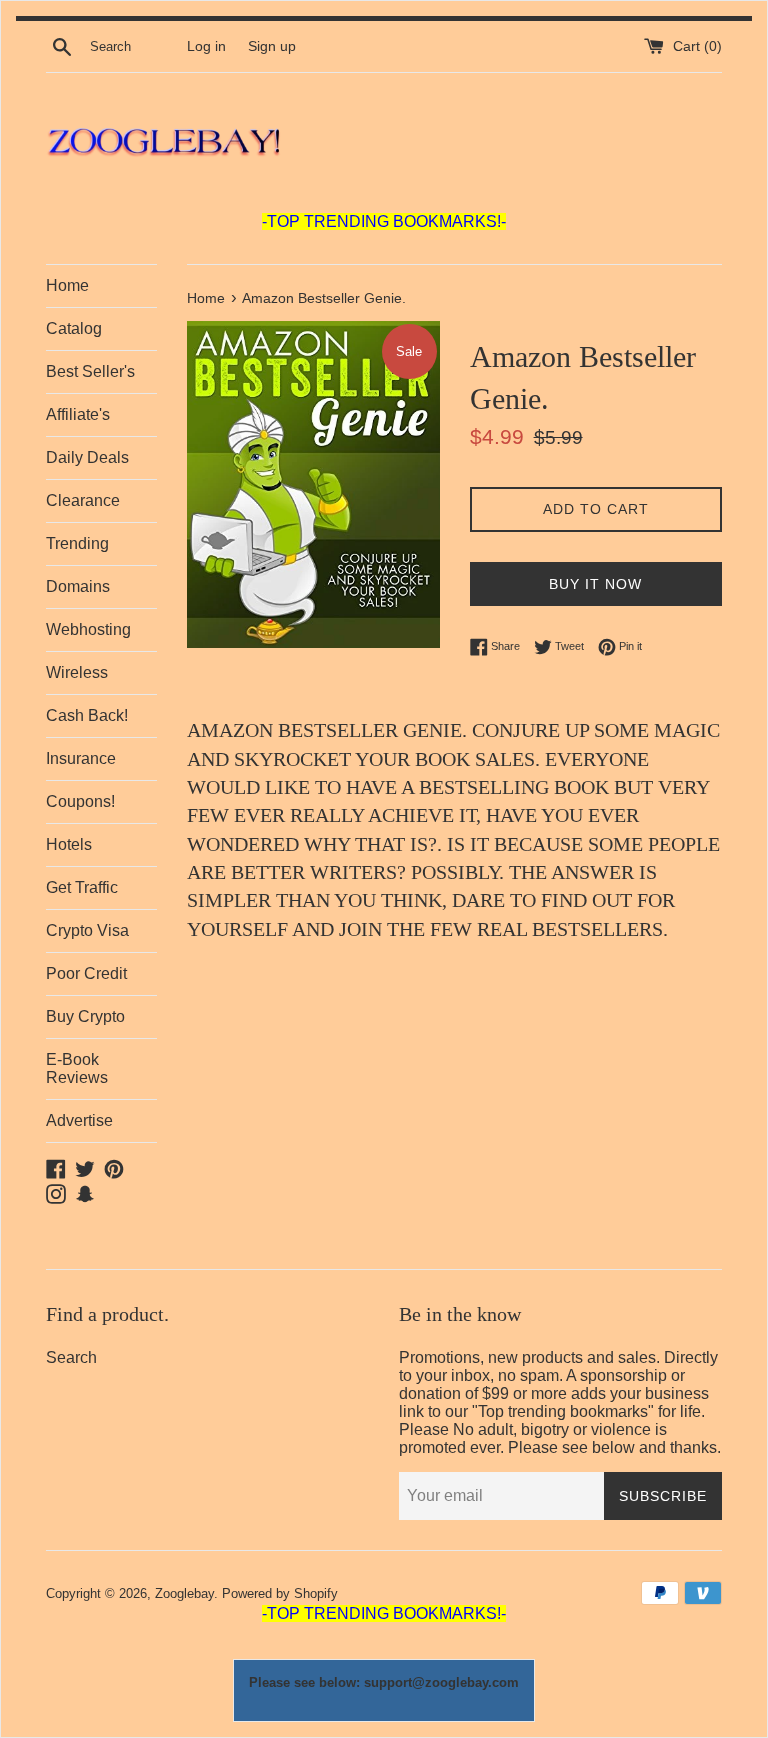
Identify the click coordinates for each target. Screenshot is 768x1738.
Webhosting (88, 629)
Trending (77, 543)
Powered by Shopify (280, 1593)
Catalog (74, 328)
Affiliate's (78, 414)
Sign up (272, 46)
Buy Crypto (85, 1016)
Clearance (83, 500)
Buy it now (595, 584)
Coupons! (80, 801)
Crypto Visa (87, 930)
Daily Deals (87, 457)
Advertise (79, 1120)
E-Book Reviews (77, 1068)
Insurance (81, 758)
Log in (206, 46)
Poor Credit (86, 973)
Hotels (69, 844)
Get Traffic (82, 887)
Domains (78, 586)
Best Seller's (90, 371)
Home (67, 285)
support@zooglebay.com (441, 1682)
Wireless (77, 672)
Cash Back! (87, 715)
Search (71, 1357)
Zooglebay (184, 1593)
